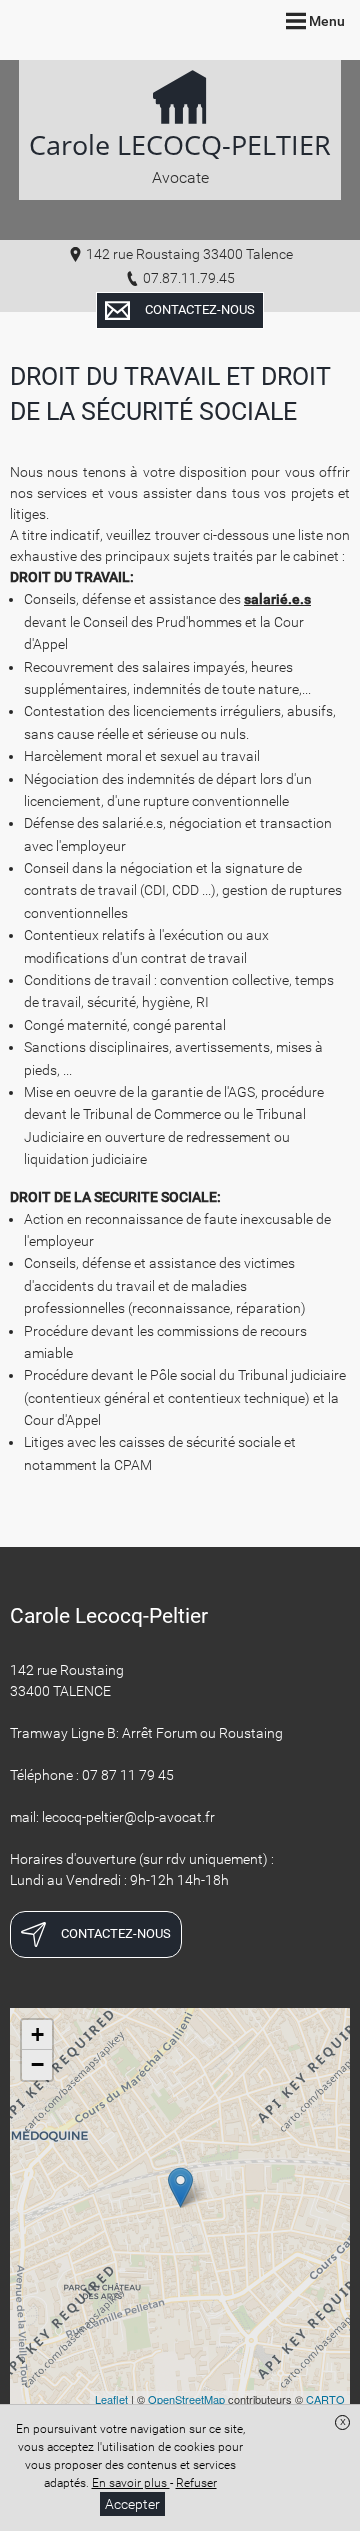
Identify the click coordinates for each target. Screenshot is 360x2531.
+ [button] (37, 2034)
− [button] (37, 2064)
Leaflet (111, 2399)
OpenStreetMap (186, 2399)
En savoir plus (131, 2483)
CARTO (325, 2399)
